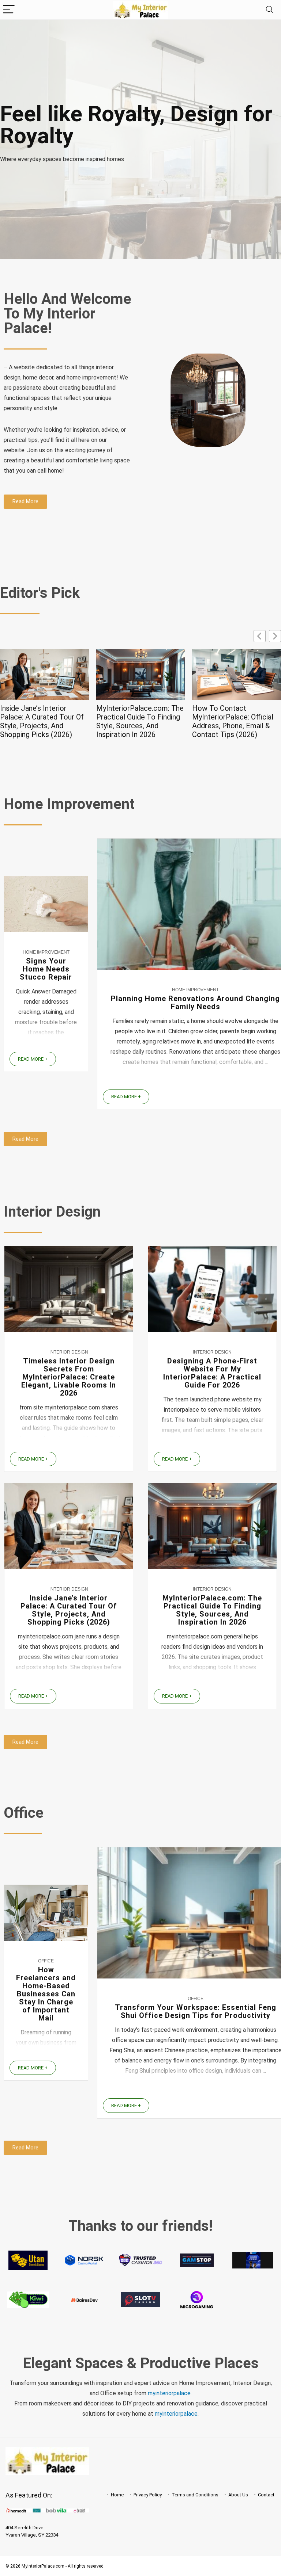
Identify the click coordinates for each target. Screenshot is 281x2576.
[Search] (270, 10)
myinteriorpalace (176, 2414)
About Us (238, 2494)
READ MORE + (33, 1059)
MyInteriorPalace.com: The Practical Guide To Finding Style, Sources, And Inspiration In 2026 (44, 721)
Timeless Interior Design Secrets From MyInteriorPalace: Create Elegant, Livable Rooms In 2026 (69, 1377)
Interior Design (69, 1352)
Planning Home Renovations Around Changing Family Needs (195, 1003)
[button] (275, 636)
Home (117, 2494)
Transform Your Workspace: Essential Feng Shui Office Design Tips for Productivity (196, 2011)
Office (46, 1961)
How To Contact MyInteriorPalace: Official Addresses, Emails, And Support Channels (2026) (233, 721)
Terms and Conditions (195, 2494)
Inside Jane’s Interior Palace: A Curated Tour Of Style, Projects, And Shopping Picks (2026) (69, 1610)
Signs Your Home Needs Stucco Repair (46, 969)
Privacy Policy (148, 2494)
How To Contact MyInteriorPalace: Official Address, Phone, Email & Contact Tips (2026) (137, 721)
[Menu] (9, 10)
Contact (266, 2494)
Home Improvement (46, 952)
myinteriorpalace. (170, 2393)
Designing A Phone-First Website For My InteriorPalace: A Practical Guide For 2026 (212, 1373)
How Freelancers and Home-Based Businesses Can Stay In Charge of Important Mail (46, 1994)
